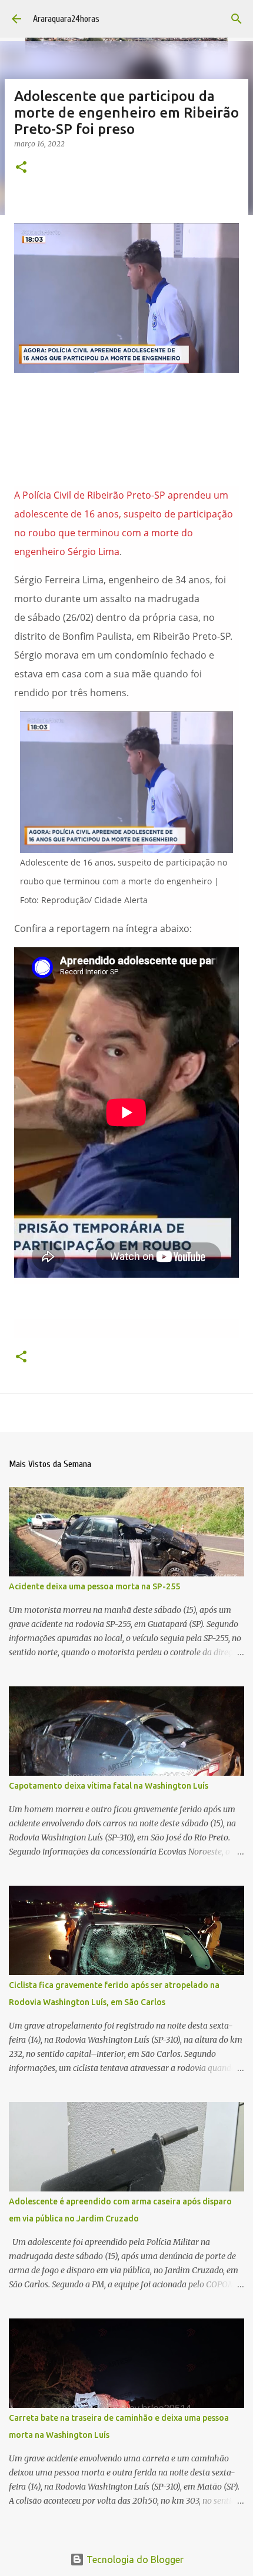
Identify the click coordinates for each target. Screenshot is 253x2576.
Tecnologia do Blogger (134, 2560)
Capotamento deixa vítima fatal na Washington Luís (109, 1786)
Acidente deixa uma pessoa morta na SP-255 (94, 1586)
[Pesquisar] (237, 19)
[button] (21, 168)
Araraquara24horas (66, 19)
